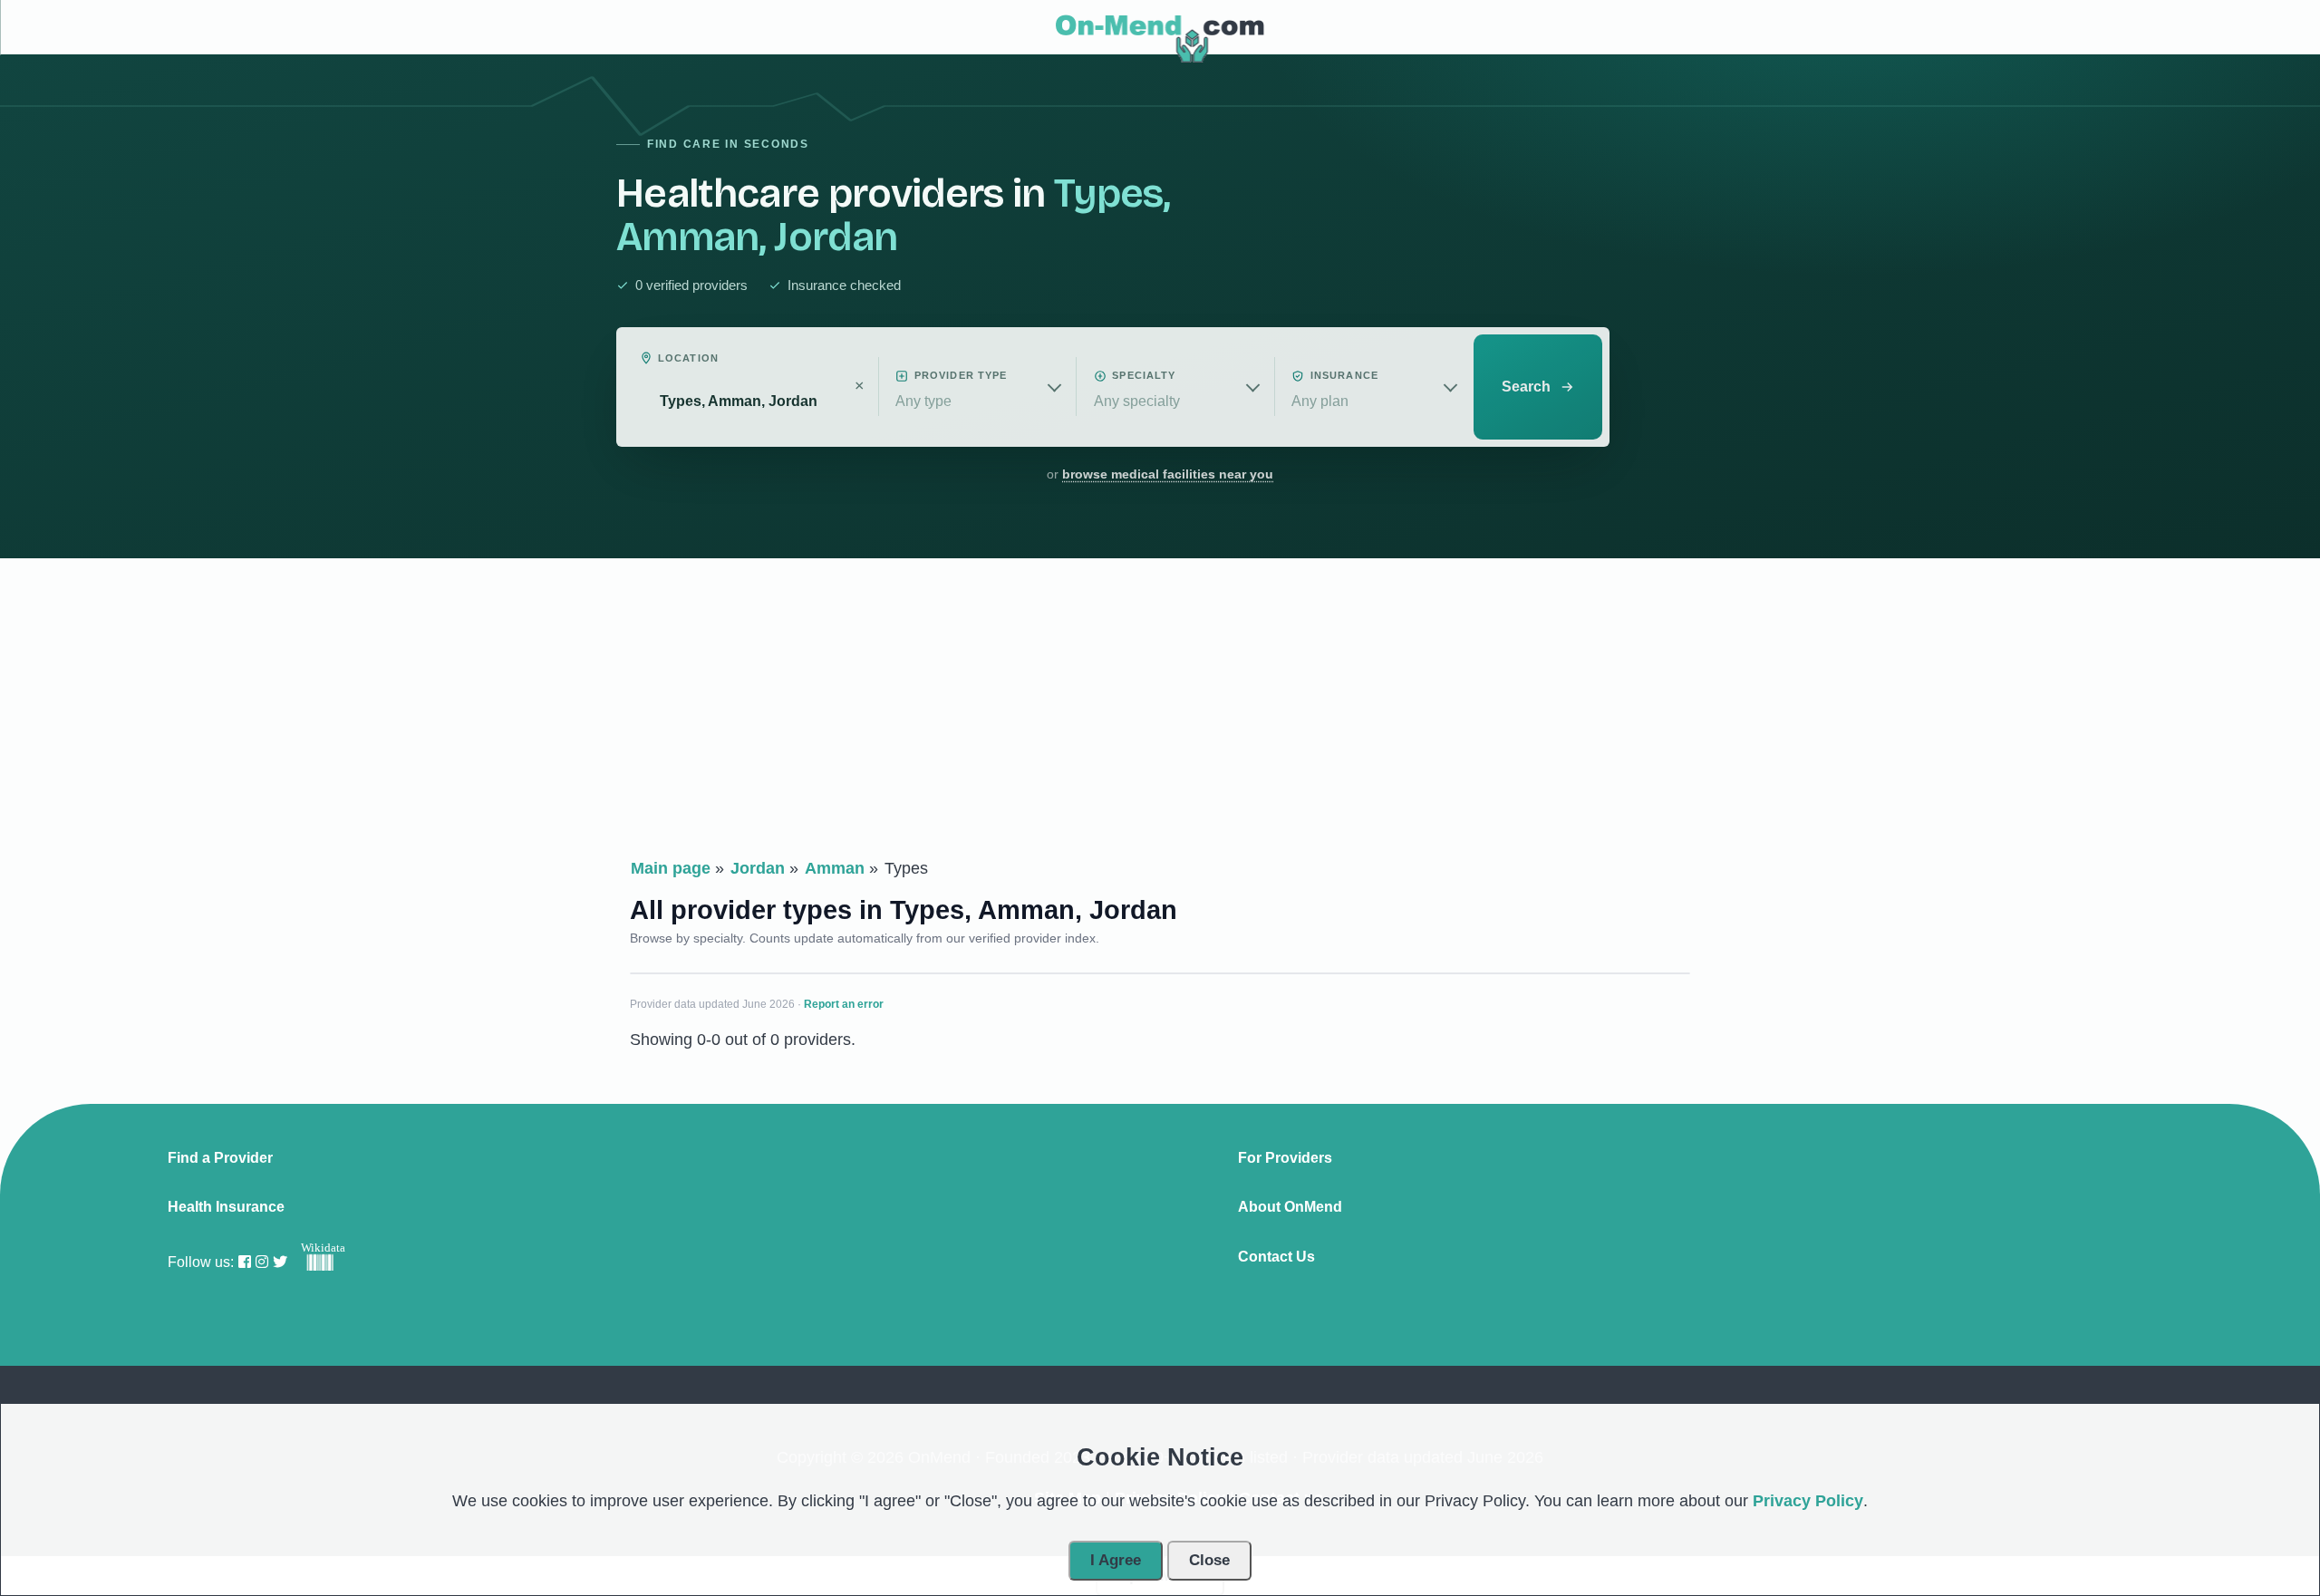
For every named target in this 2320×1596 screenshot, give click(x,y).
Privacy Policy (1808, 1501)
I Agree (1116, 1560)
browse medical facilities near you (1168, 474)
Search (1526, 387)
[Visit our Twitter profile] (280, 1262)
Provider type (961, 375)
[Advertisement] (1160, 712)
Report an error (844, 1004)
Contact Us (1276, 1257)
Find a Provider (220, 1158)
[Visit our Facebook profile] (245, 1262)
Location (688, 358)
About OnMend (1290, 1207)
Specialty (1144, 375)
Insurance (1344, 375)
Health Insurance (226, 1207)
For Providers (1285, 1158)
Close (1209, 1560)
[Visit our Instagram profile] (262, 1262)
